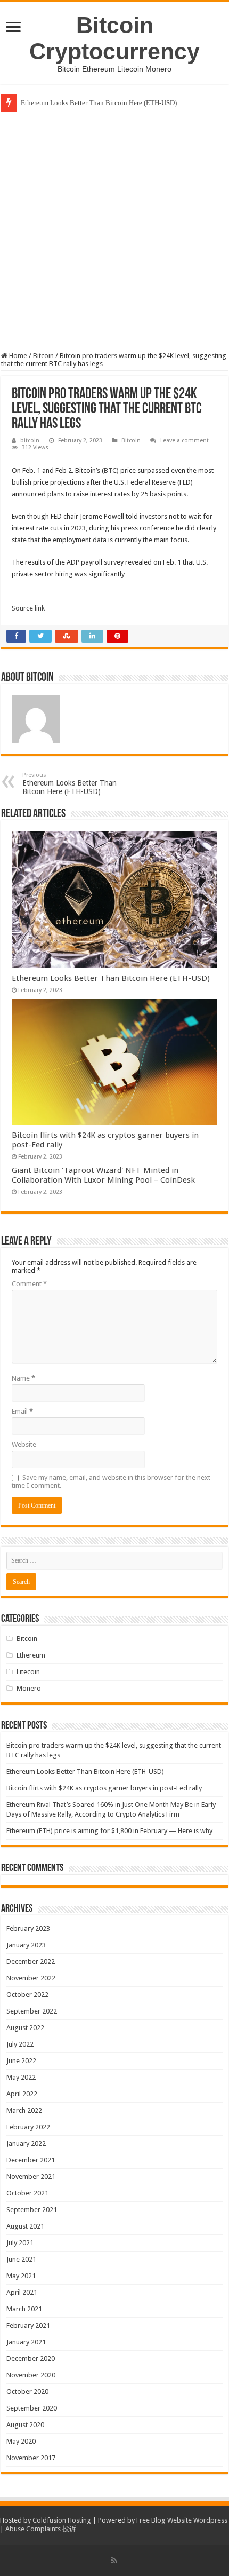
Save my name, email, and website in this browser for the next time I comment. (111, 1481)
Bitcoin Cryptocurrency (114, 38)
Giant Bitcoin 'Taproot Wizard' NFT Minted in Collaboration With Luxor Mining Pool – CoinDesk (103, 1175)
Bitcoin (43, 356)
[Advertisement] (114, 232)
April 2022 (22, 2094)
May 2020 (21, 2441)
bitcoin (30, 441)
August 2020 (25, 2425)
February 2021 (28, 2325)
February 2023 (28, 1928)
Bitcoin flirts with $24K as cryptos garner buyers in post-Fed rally (104, 1788)
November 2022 (31, 1978)
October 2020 (27, 2392)
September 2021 (32, 2210)
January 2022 (26, 2143)
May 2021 (21, 2276)
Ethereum (31, 1655)
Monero (29, 1688)
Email (22, 1411)
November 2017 (31, 2458)
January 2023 (26, 1945)
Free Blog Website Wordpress (182, 2520)
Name (23, 1378)
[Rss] (114, 2561)
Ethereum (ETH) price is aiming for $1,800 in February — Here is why (109, 1831)
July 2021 (20, 2243)
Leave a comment (185, 441)
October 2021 (27, 2193)
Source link (28, 608)
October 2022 (27, 1995)
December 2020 (31, 2359)
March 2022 (24, 2110)
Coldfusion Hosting (62, 2520)
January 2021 (26, 2342)
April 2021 (22, 2292)
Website (24, 1444)
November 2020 (31, 2375)
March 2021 (24, 2309)
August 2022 (25, 2028)
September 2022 (32, 2011)
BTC (110, 470)
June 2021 (21, 2259)
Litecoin (28, 1672)
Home (17, 356)
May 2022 (21, 2077)
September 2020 (32, 2408)
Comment (29, 1284)
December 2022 (31, 1961)
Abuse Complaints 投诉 (41, 2529)
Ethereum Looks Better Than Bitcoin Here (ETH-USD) (99, 103)
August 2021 (25, 2226)
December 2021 (31, 2160)
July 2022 (20, 2044)
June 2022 (21, 2061)
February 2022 (28, 2127)
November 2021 (31, 2177)
